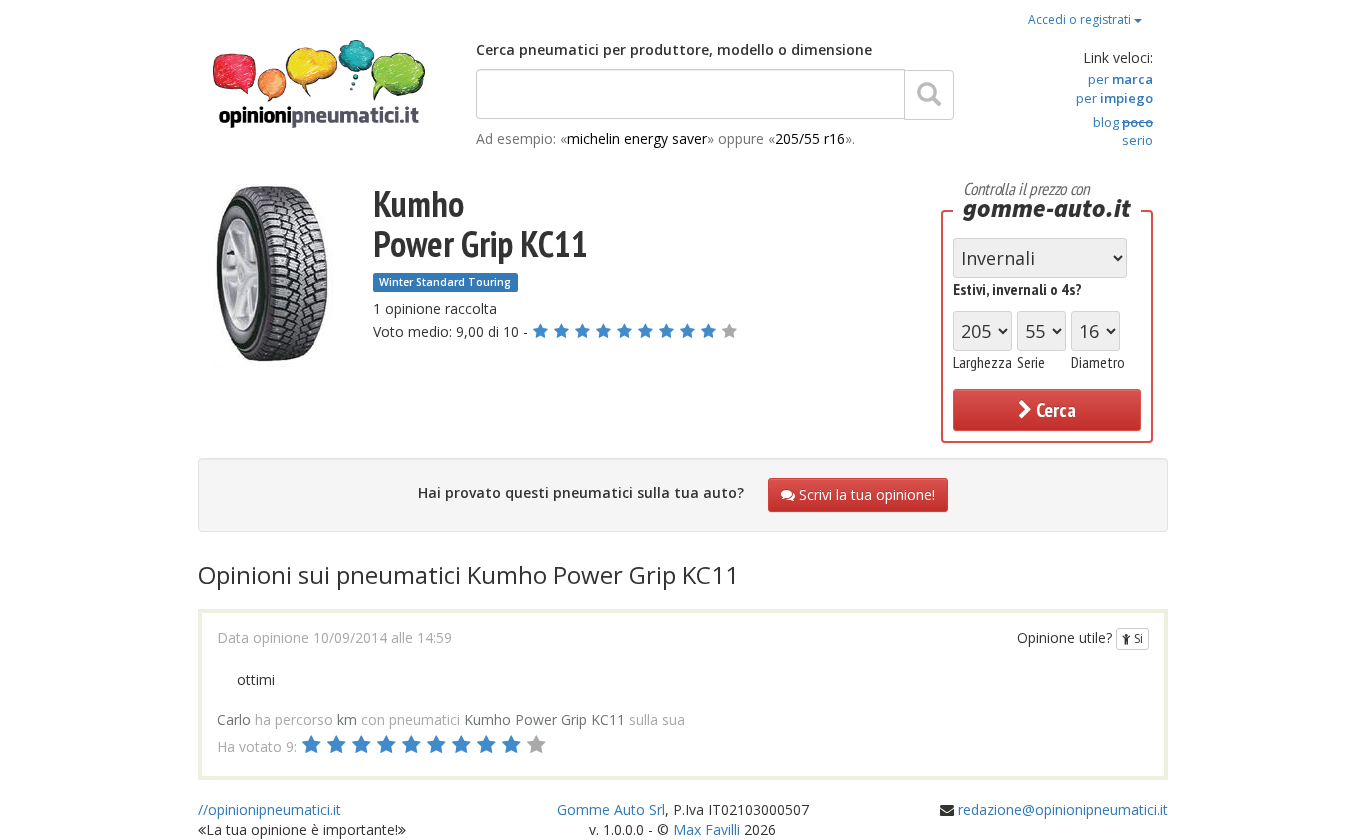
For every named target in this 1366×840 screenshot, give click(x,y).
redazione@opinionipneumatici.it (1063, 809)
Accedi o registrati (1081, 19)
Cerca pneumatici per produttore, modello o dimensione (674, 49)
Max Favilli (706, 829)
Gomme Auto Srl (611, 809)
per (1120, 79)
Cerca (1054, 410)
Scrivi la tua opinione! (865, 494)
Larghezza (982, 362)
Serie (1031, 362)
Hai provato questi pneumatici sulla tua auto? (581, 492)
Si (1137, 638)
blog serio (1123, 131)
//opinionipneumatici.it (269, 809)
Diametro (1098, 362)
